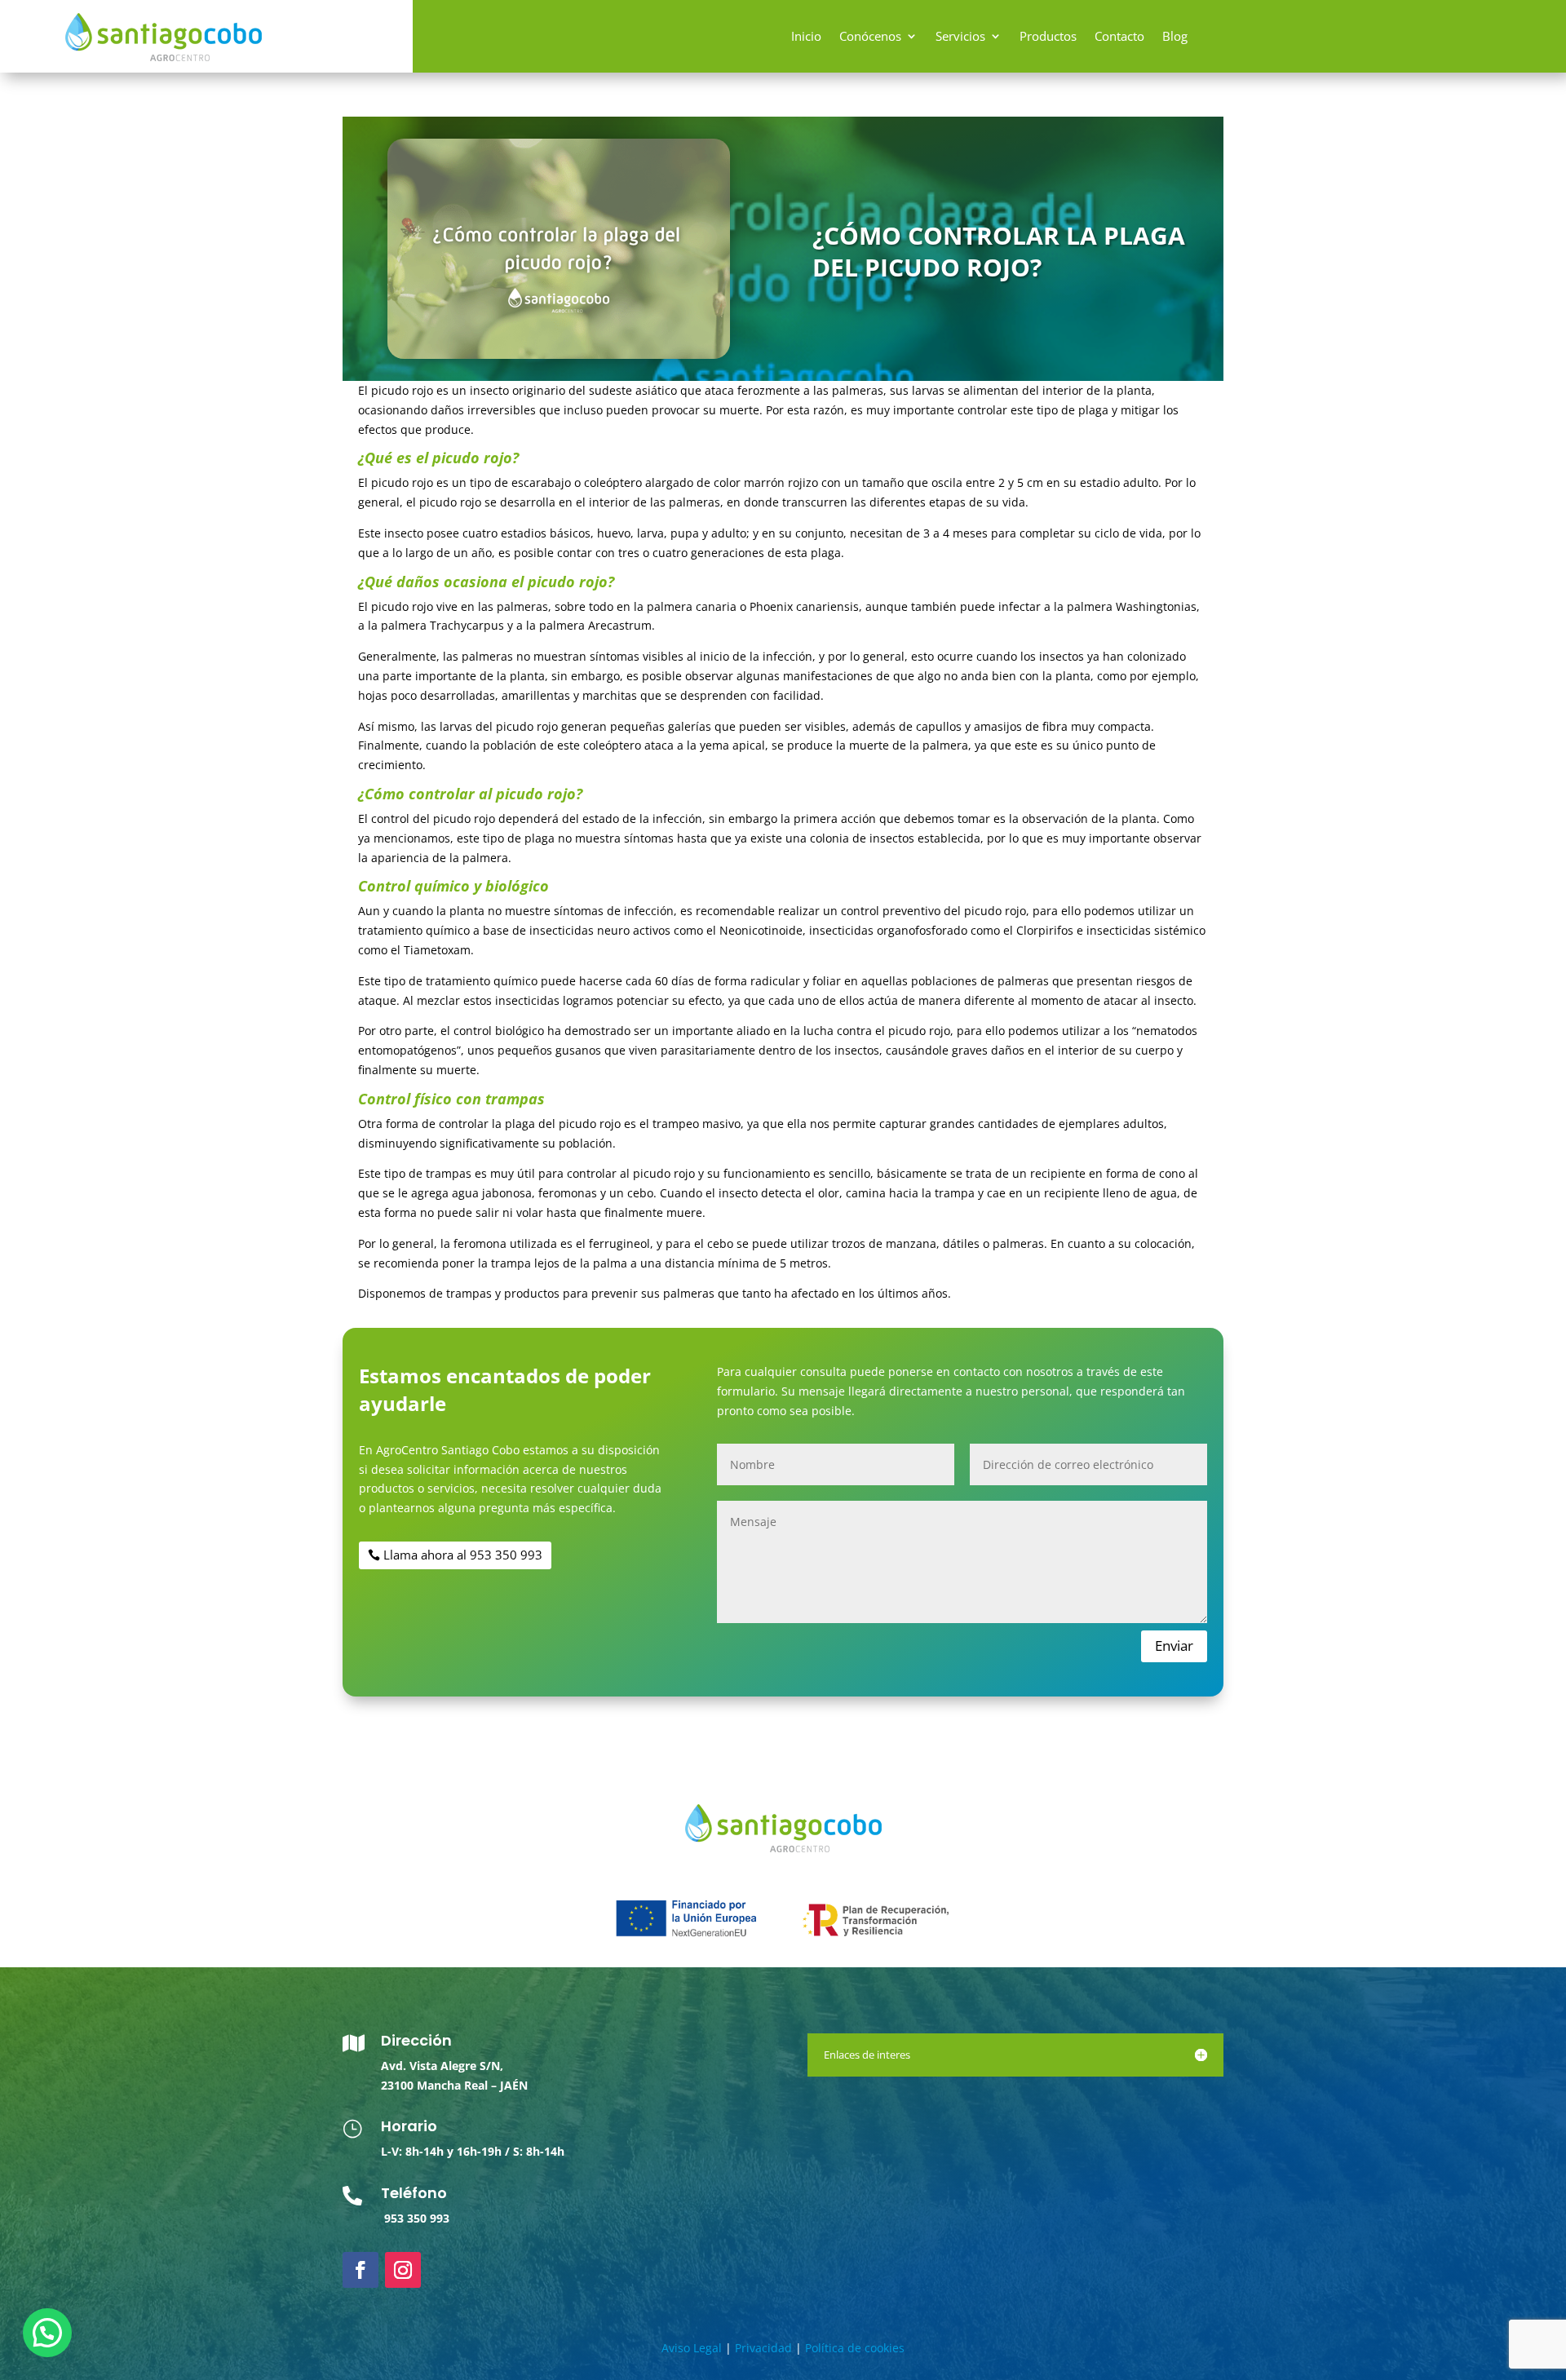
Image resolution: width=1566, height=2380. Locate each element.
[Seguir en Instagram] (403, 2270)
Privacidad (763, 2348)
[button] (47, 2333)
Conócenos (870, 37)
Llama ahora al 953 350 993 (463, 1555)
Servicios (960, 37)
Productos (1048, 37)
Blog (1175, 37)
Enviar (1174, 1646)
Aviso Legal (692, 2348)
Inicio (806, 37)
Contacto (1119, 37)
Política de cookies (855, 2348)
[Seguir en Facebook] (361, 2270)
